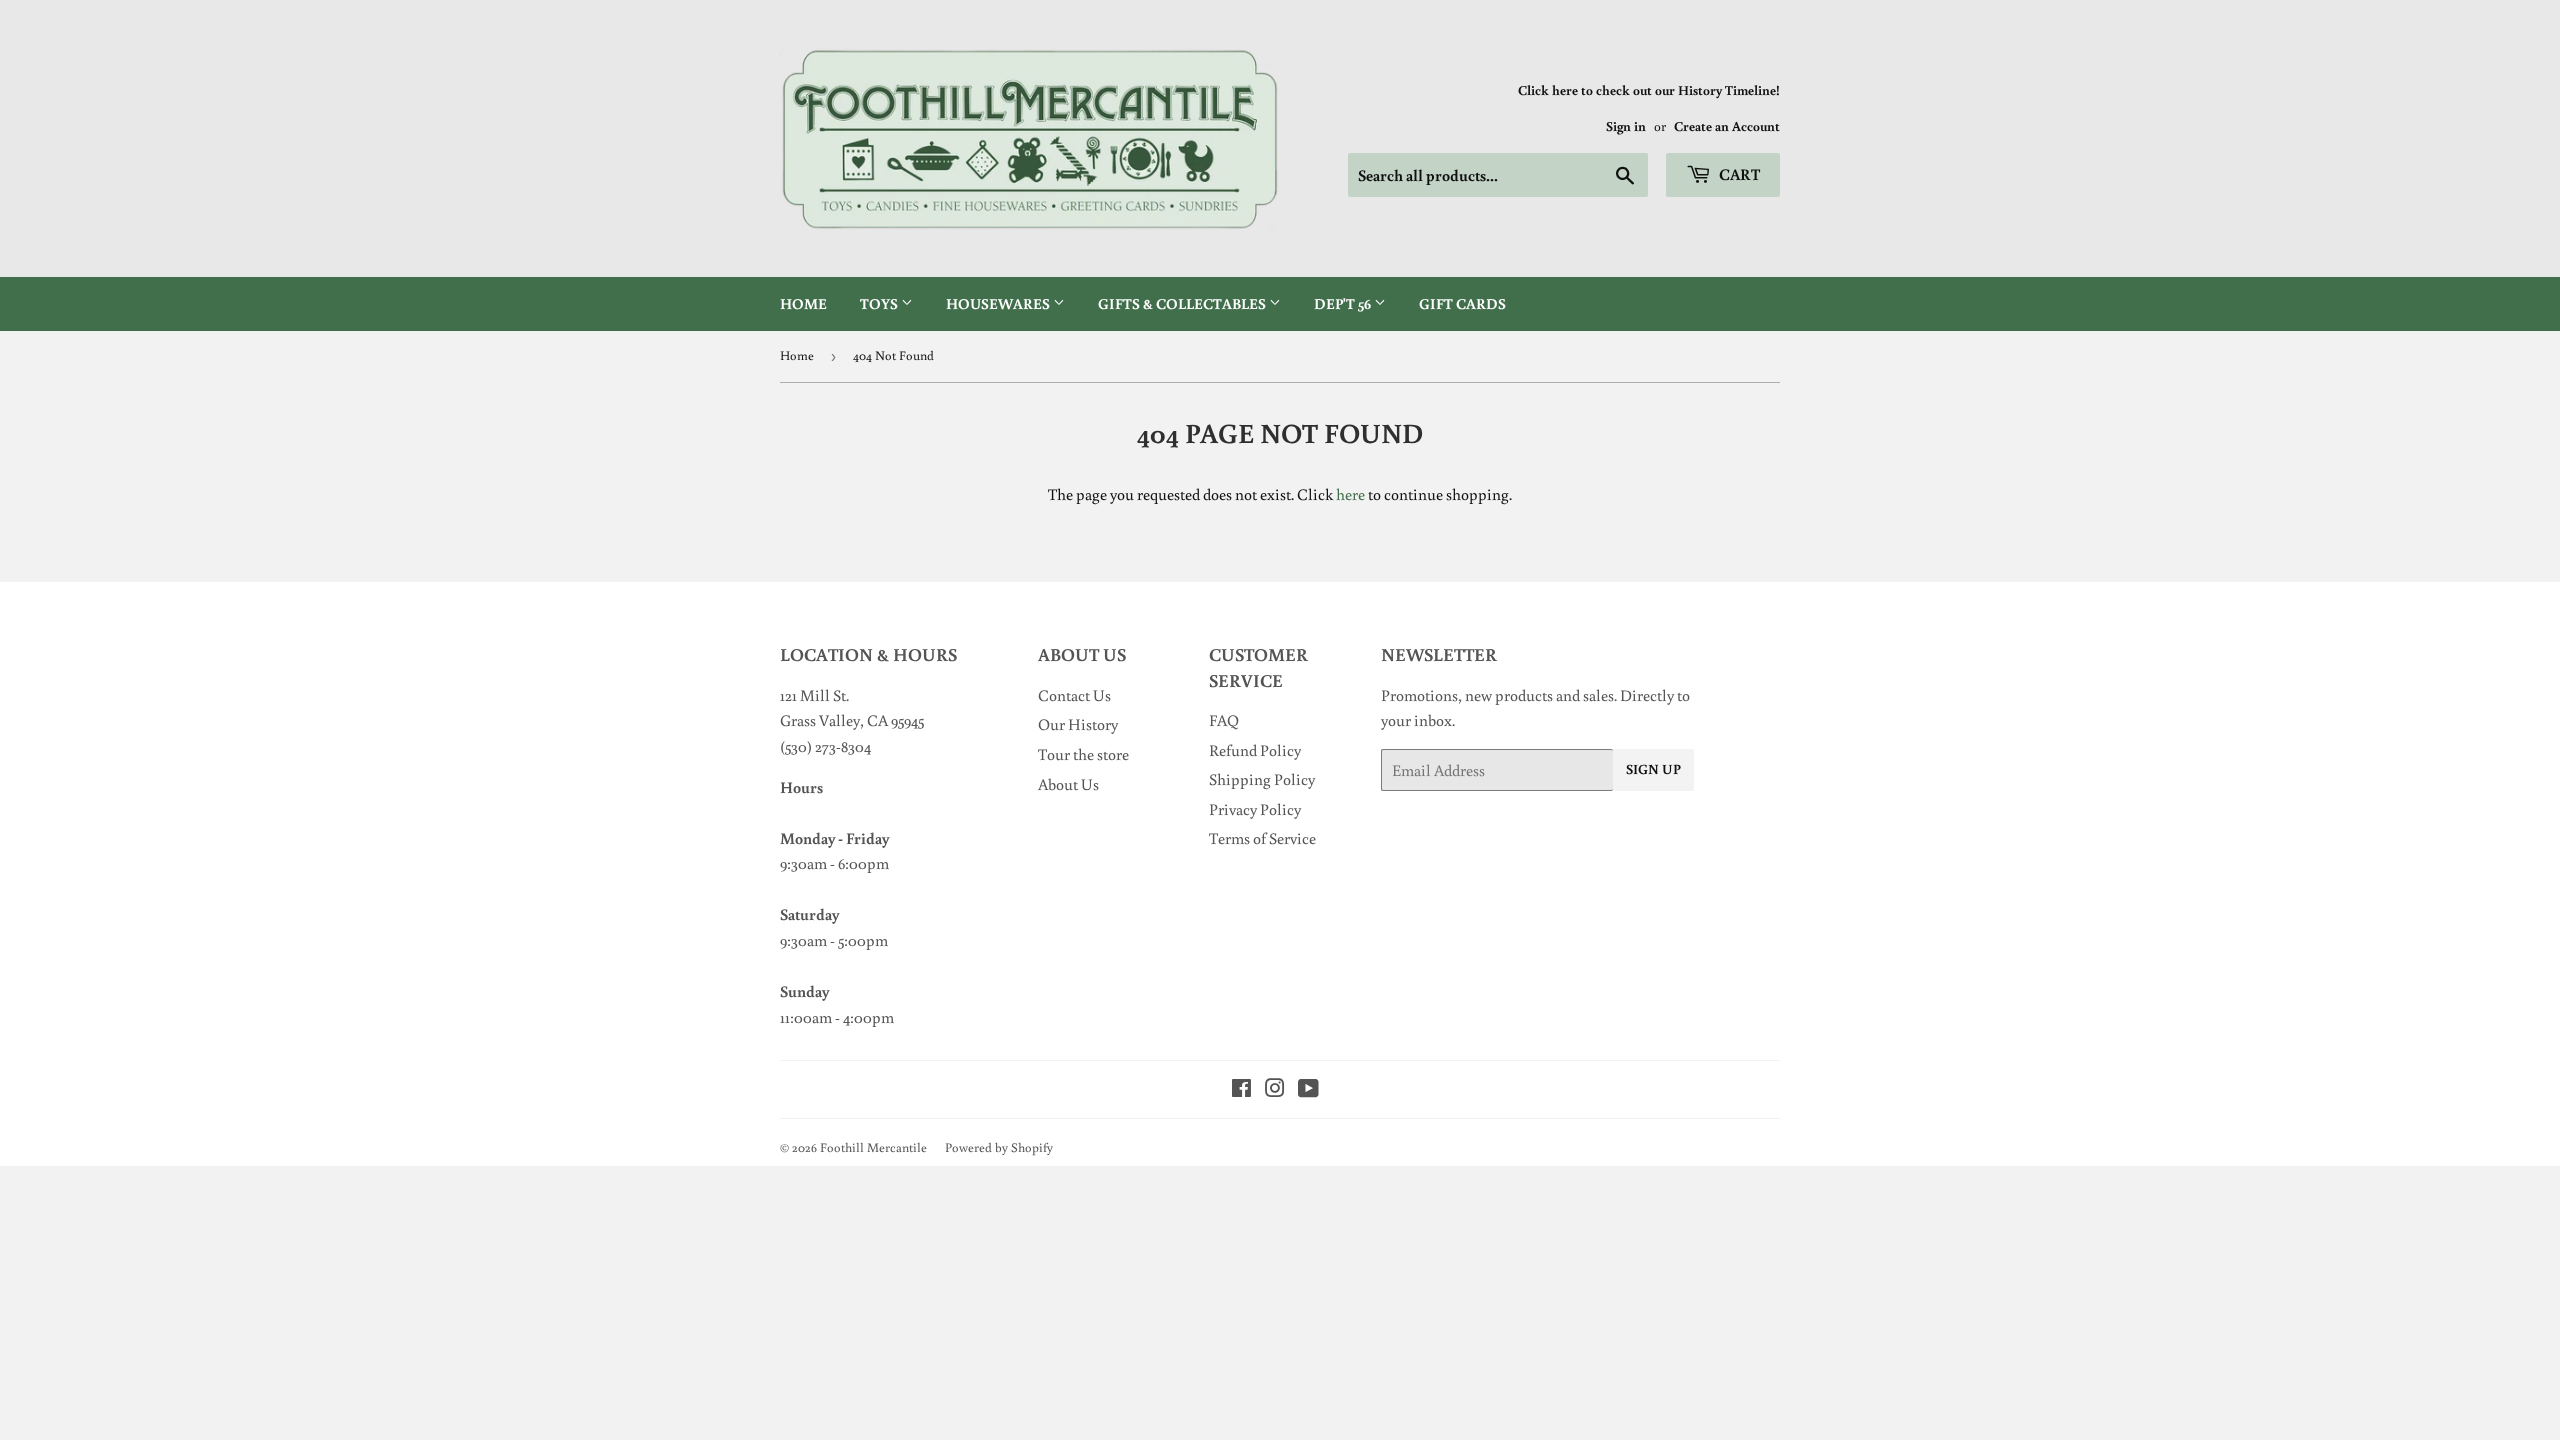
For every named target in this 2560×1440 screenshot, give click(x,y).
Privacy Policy (1255, 809)
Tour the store (1083, 754)
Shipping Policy (1262, 779)
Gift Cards (1462, 303)
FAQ (1224, 720)
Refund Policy (1255, 750)
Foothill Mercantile (873, 1147)
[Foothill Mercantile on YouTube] (1308, 1090)
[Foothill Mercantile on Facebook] (1241, 1090)
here (1350, 494)
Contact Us (1074, 695)
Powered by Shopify (999, 1147)
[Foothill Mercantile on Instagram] (1275, 1090)
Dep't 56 (1344, 303)
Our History (1078, 724)
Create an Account (1727, 126)
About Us (1068, 784)
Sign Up (1653, 769)
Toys (880, 303)
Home (803, 303)
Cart (1738, 174)
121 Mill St (813, 695)
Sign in (1626, 126)
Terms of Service (1262, 838)
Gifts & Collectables (1183, 303)
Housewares (999, 303)
